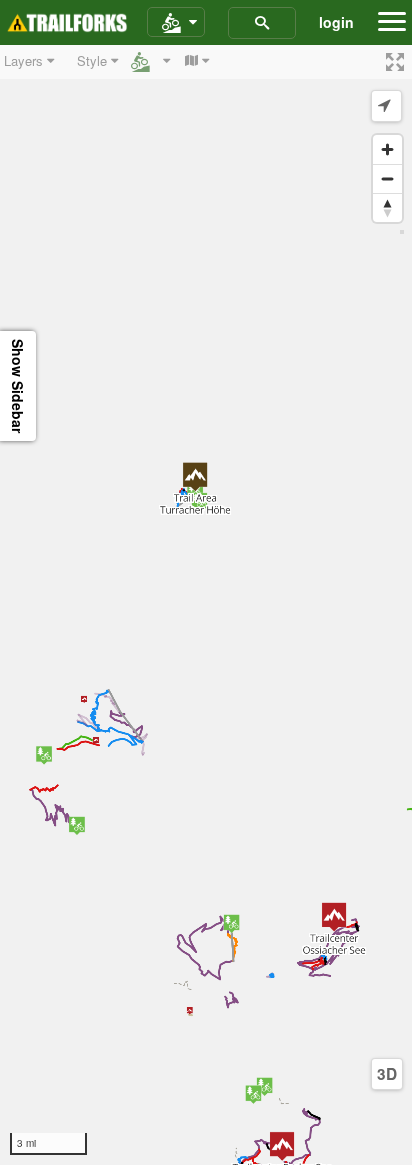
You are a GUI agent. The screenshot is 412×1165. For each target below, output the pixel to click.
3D (387, 1074)
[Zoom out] (387, 178)
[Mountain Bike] (176, 23)
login (336, 22)
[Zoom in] (387, 149)
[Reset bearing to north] (387, 207)
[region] (206, 605)
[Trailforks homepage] (67, 23)
